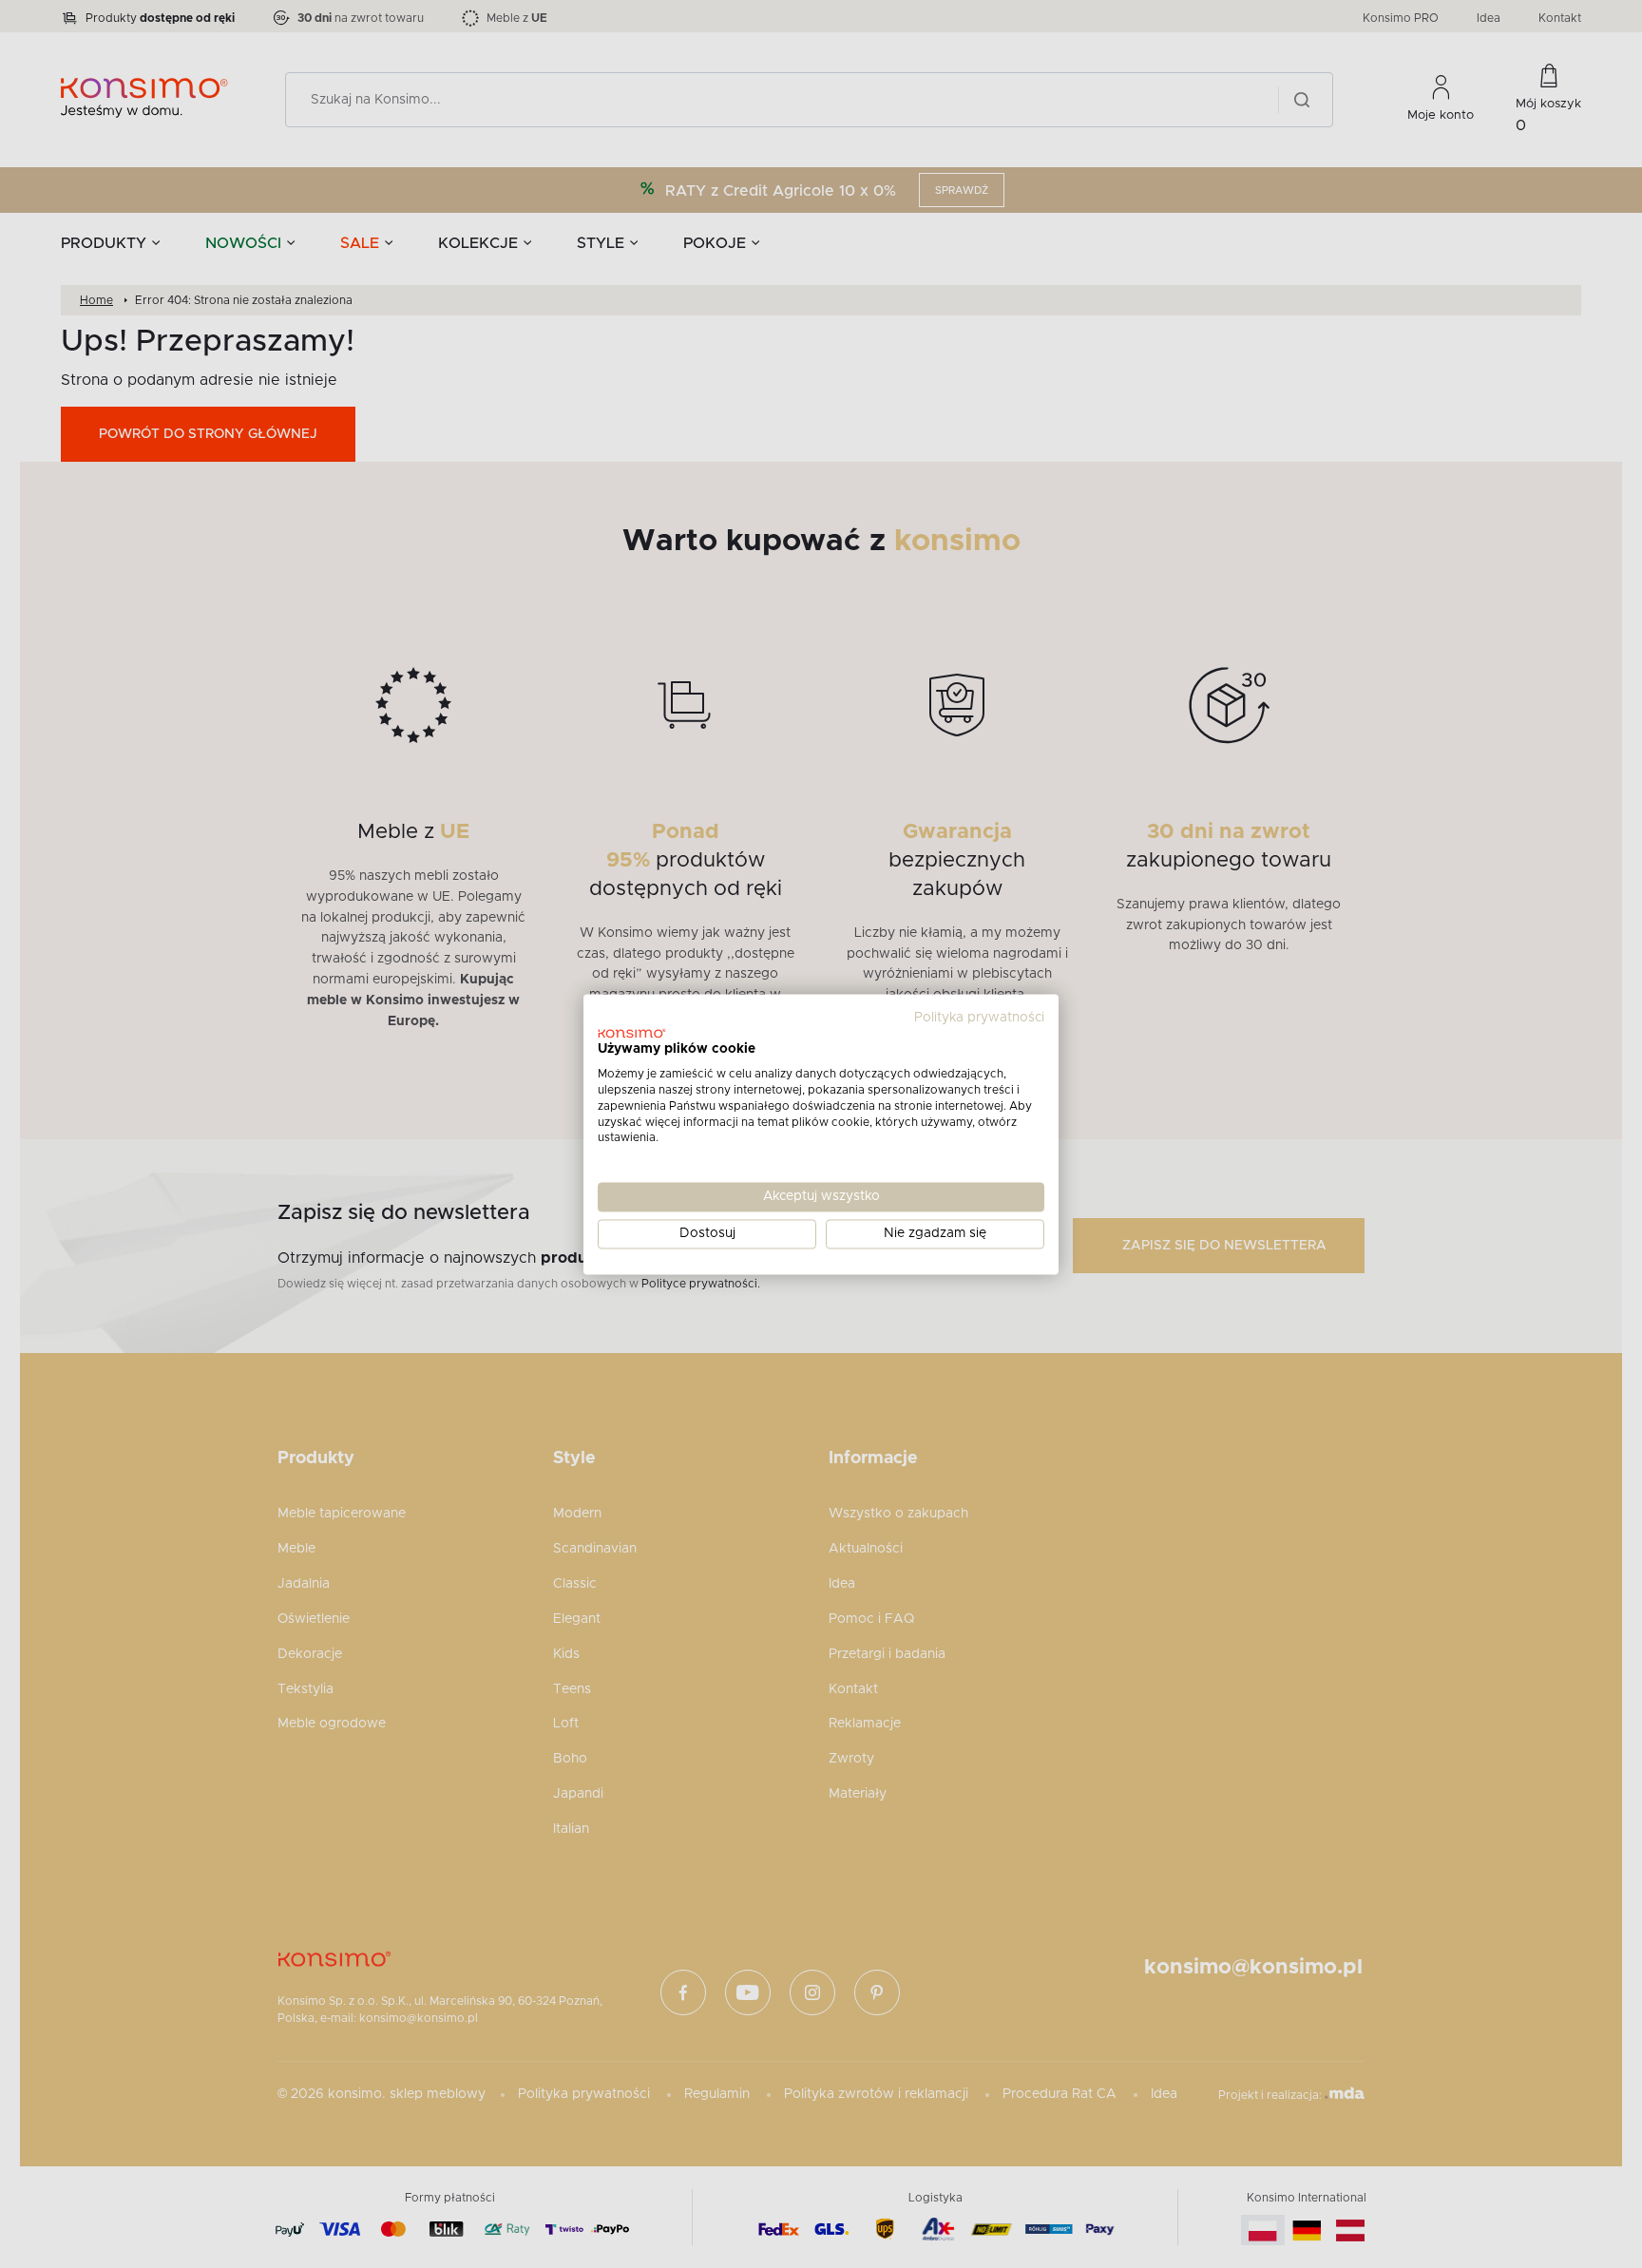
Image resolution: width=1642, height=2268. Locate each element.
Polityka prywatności (979, 1018)
